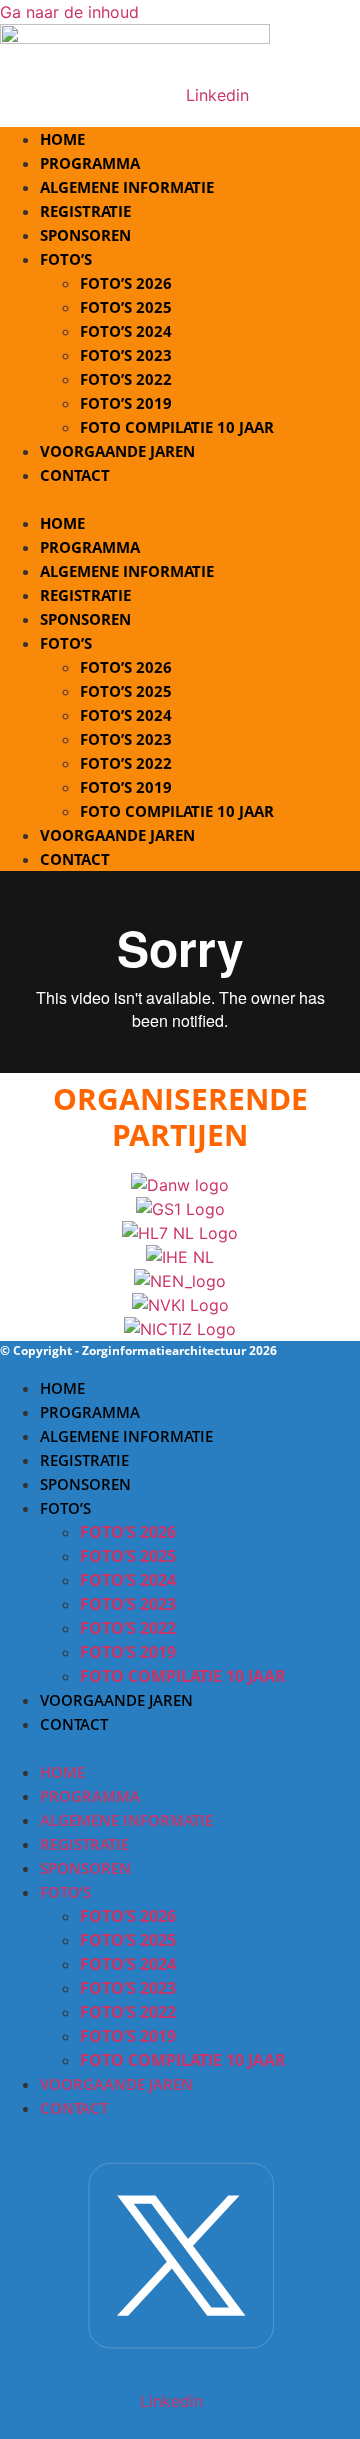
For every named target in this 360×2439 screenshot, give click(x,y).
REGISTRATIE (85, 595)
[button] (180, 499)
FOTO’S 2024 (126, 331)
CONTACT (75, 475)
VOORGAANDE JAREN (117, 451)
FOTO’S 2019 (126, 403)
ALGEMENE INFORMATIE (127, 571)
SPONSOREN (85, 619)
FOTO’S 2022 (126, 379)
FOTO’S (66, 259)
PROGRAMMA (90, 547)
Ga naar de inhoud (69, 12)
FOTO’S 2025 (126, 307)
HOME (62, 523)
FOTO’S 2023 (126, 355)
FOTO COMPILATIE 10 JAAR (177, 811)
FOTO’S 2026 (126, 283)
